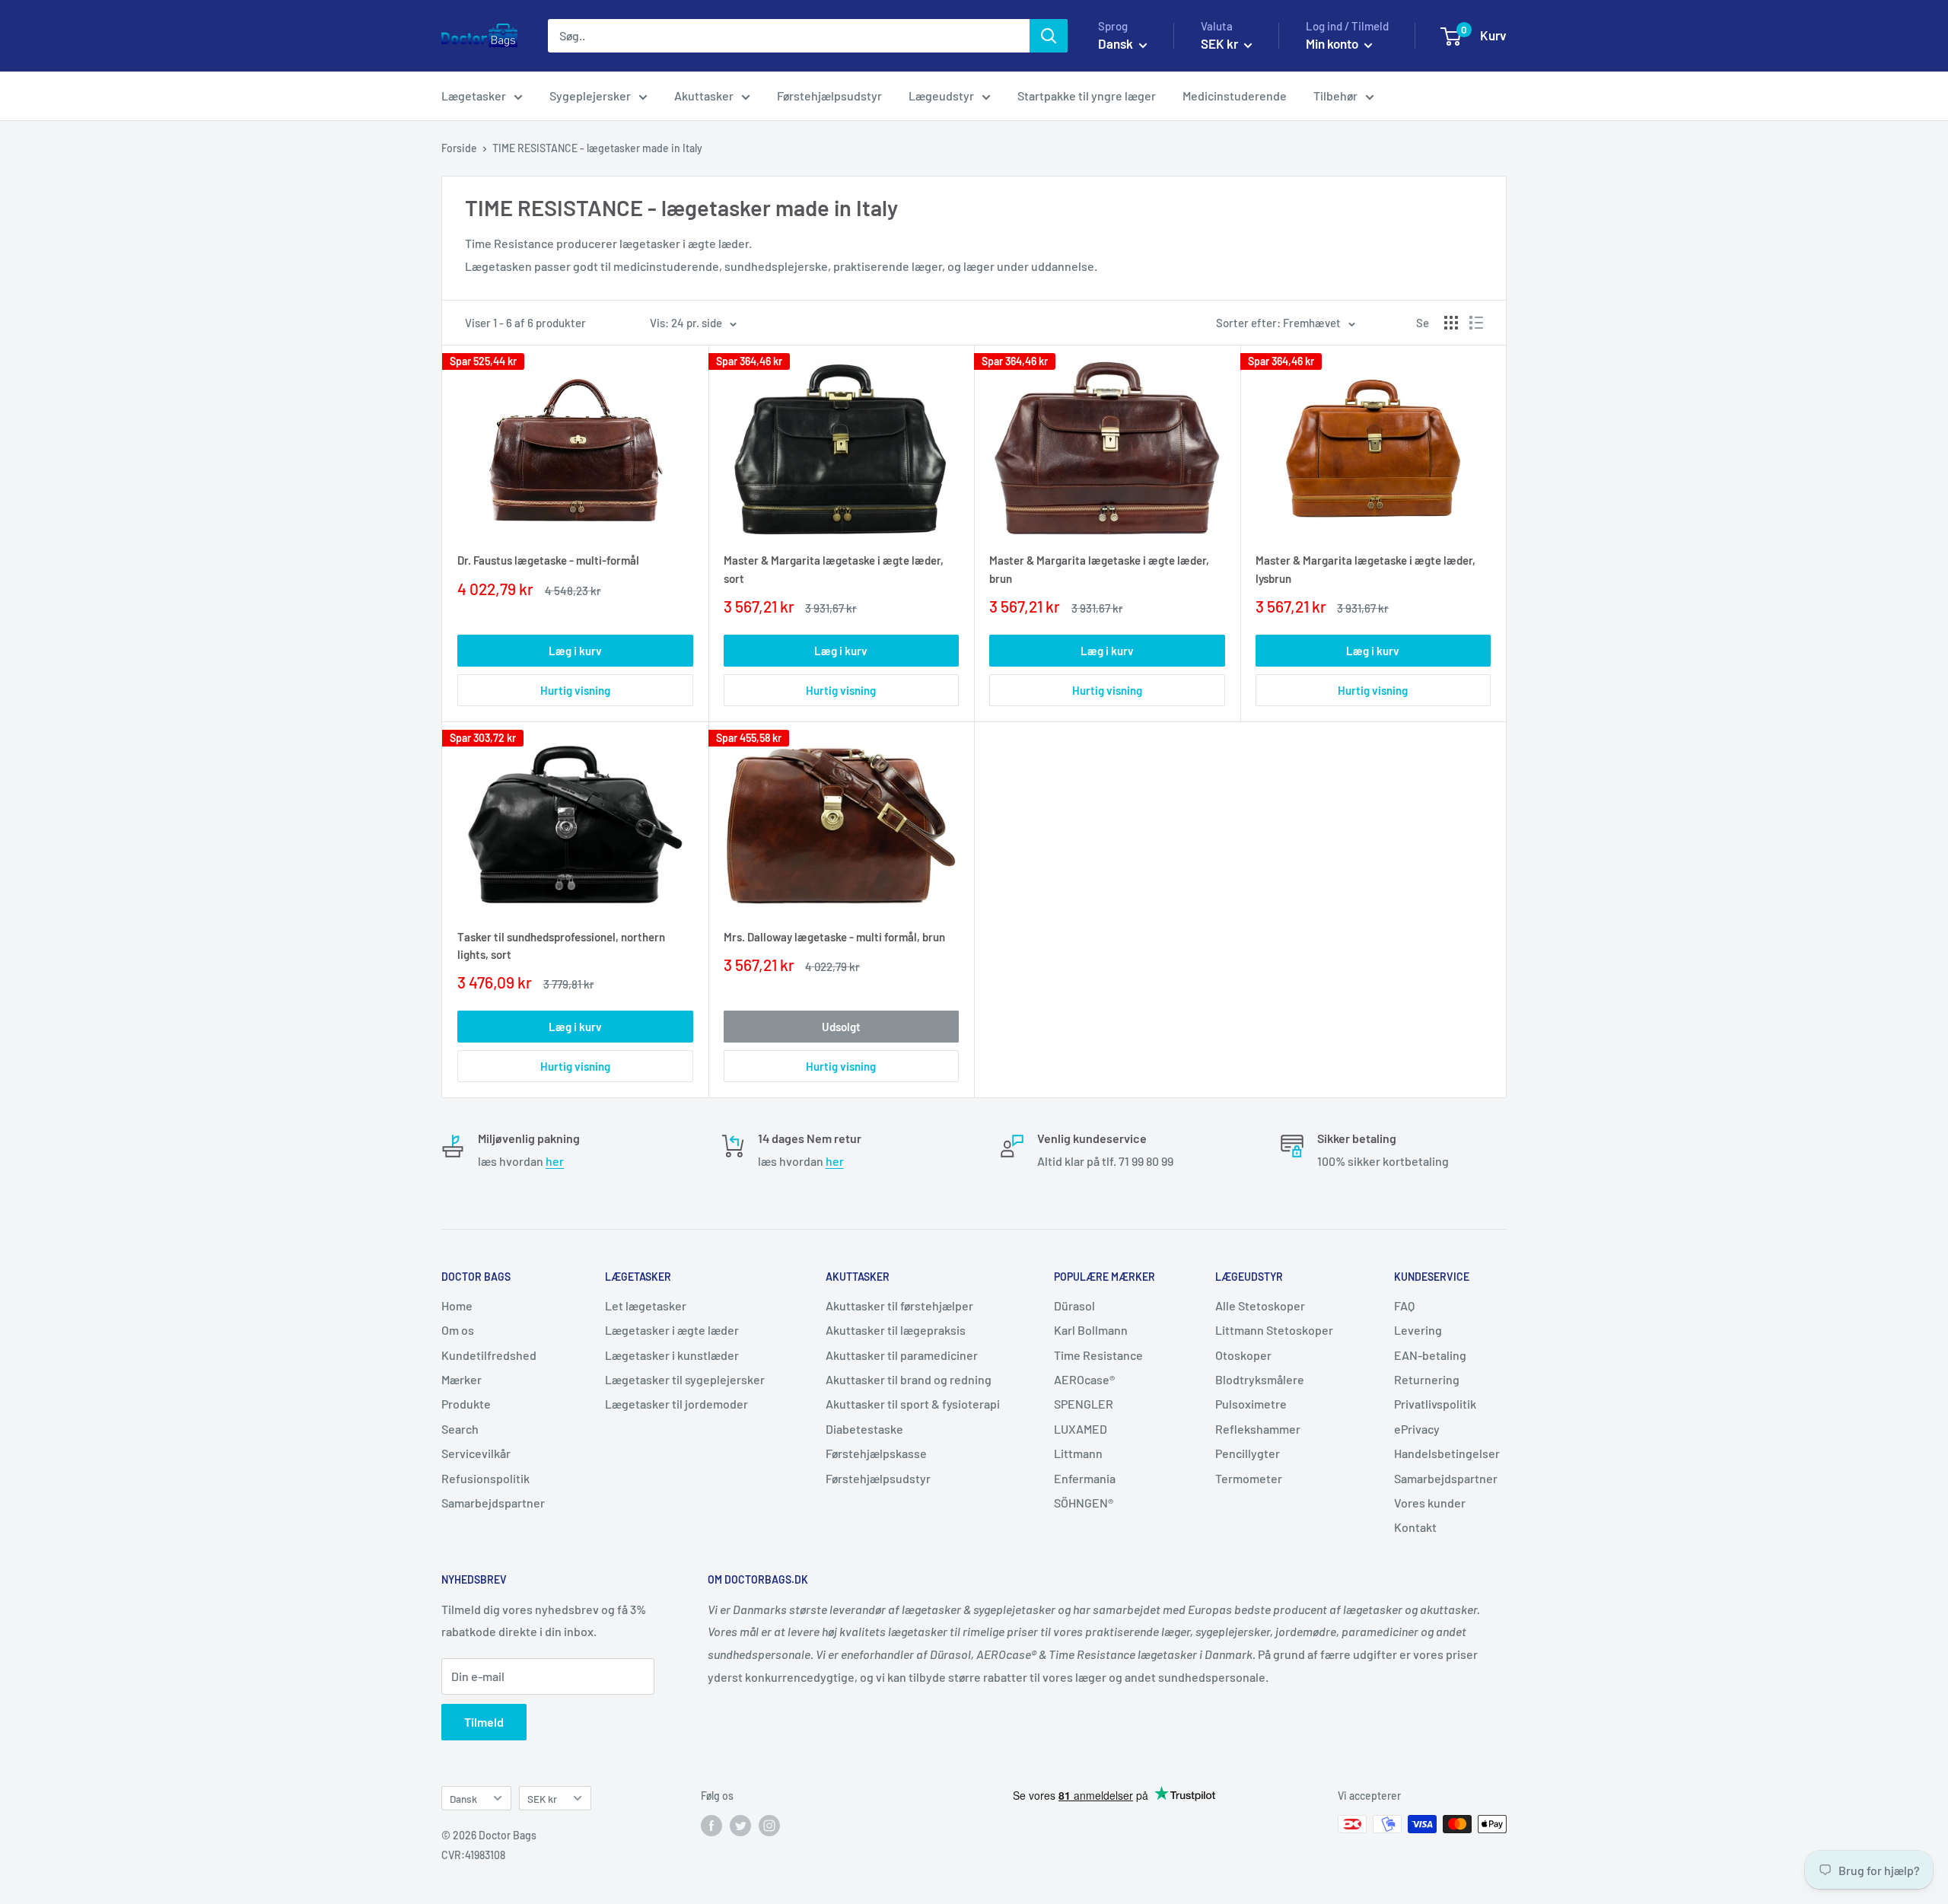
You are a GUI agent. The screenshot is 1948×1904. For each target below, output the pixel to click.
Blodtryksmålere (1260, 1379)
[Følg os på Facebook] (711, 1826)
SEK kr (542, 1799)
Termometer (1249, 1478)
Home (457, 1305)
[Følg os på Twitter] (740, 1826)
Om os (458, 1330)
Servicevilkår (476, 1453)
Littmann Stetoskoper (1274, 1330)
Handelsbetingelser (1447, 1453)
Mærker (462, 1379)
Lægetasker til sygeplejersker (685, 1379)
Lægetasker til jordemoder (676, 1404)
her (555, 1161)
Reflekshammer (1258, 1429)
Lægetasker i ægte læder (672, 1330)
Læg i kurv (575, 651)
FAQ (1404, 1305)
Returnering (1427, 1379)
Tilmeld (484, 1722)
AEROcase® (1084, 1379)
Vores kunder (1430, 1503)
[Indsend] (1049, 36)
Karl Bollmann (1091, 1330)
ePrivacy (1417, 1429)
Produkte (466, 1404)
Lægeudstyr (941, 96)
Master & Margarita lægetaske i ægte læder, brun (1099, 569)
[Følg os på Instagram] (769, 1826)
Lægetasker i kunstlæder (672, 1355)
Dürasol (1074, 1305)
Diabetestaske (864, 1429)
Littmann (1078, 1453)
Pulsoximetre (1251, 1404)
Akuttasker (704, 96)
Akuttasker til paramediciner (902, 1355)
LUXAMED (1081, 1429)
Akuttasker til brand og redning (909, 1379)
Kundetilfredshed (489, 1355)
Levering (1418, 1330)
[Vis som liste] (1476, 323)
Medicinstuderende (1235, 96)
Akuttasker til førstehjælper (899, 1305)
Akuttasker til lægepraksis (896, 1330)
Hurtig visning (575, 690)
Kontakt (1415, 1527)
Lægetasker (474, 96)
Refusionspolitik (485, 1478)
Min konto (1333, 43)
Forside (459, 148)
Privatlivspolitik (1435, 1404)
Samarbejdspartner (493, 1503)
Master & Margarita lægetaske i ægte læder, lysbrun (1366, 569)
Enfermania (1085, 1478)
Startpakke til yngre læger (1087, 96)
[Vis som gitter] (1451, 323)
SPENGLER (1084, 1404)
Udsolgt (841, 1027)
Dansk (463, 1799)
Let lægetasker (646, 1305)
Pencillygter (1248, 1453)
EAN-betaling (1430, 1355)
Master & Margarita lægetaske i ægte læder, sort (834, 569)
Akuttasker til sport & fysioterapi (913, 1404)
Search (460, 1429)
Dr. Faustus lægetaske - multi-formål (548, 560)
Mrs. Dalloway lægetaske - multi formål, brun (834, 937)
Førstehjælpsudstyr (829, 96)
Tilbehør (1335, 96)
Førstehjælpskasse (876, 1453)
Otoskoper (1243, 1355)
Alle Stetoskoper (1260, 1305)
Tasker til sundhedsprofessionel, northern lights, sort (561, 946)
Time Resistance (1098, 1355)
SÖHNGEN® (1084, 1503)
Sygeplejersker (590, 96)
